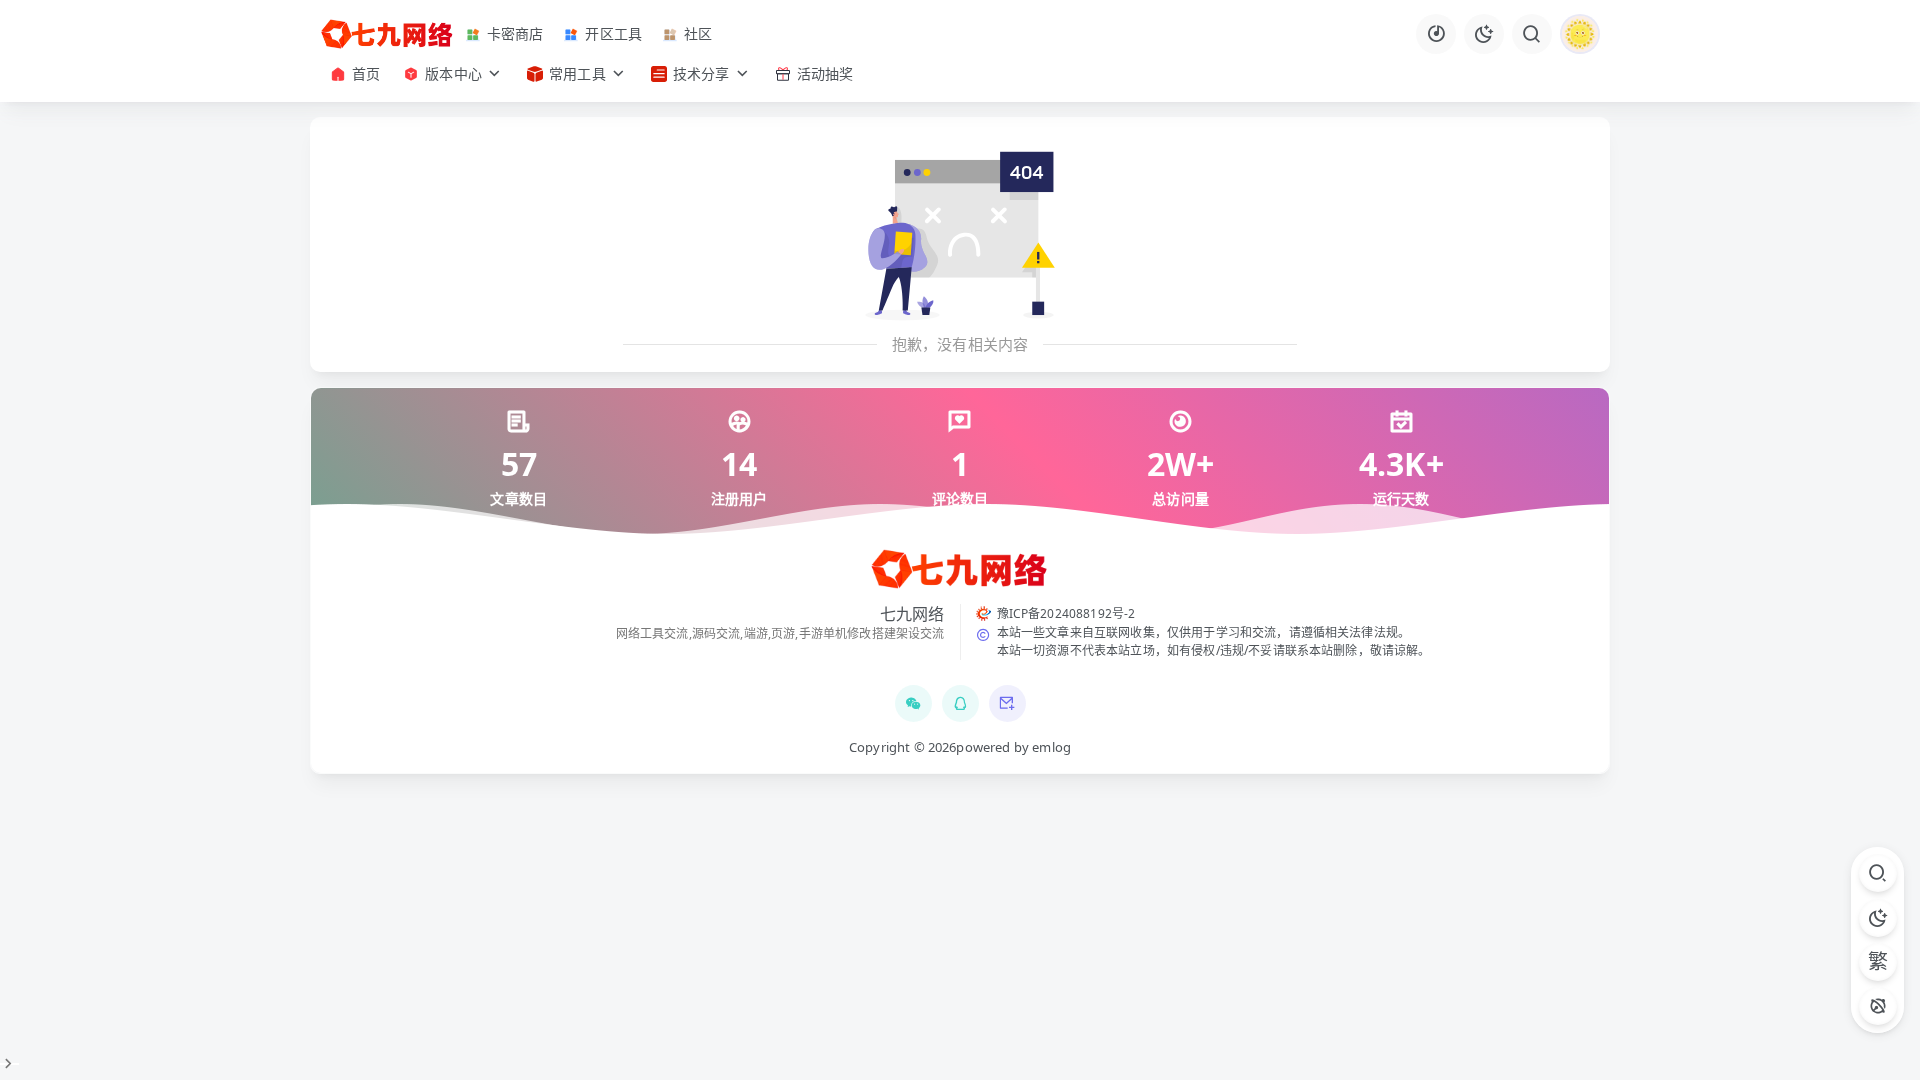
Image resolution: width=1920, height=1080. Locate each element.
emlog (1051, 747)
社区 (698, 33)
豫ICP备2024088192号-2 (1066, 613)
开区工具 (613, 33)
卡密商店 (515, 33)
